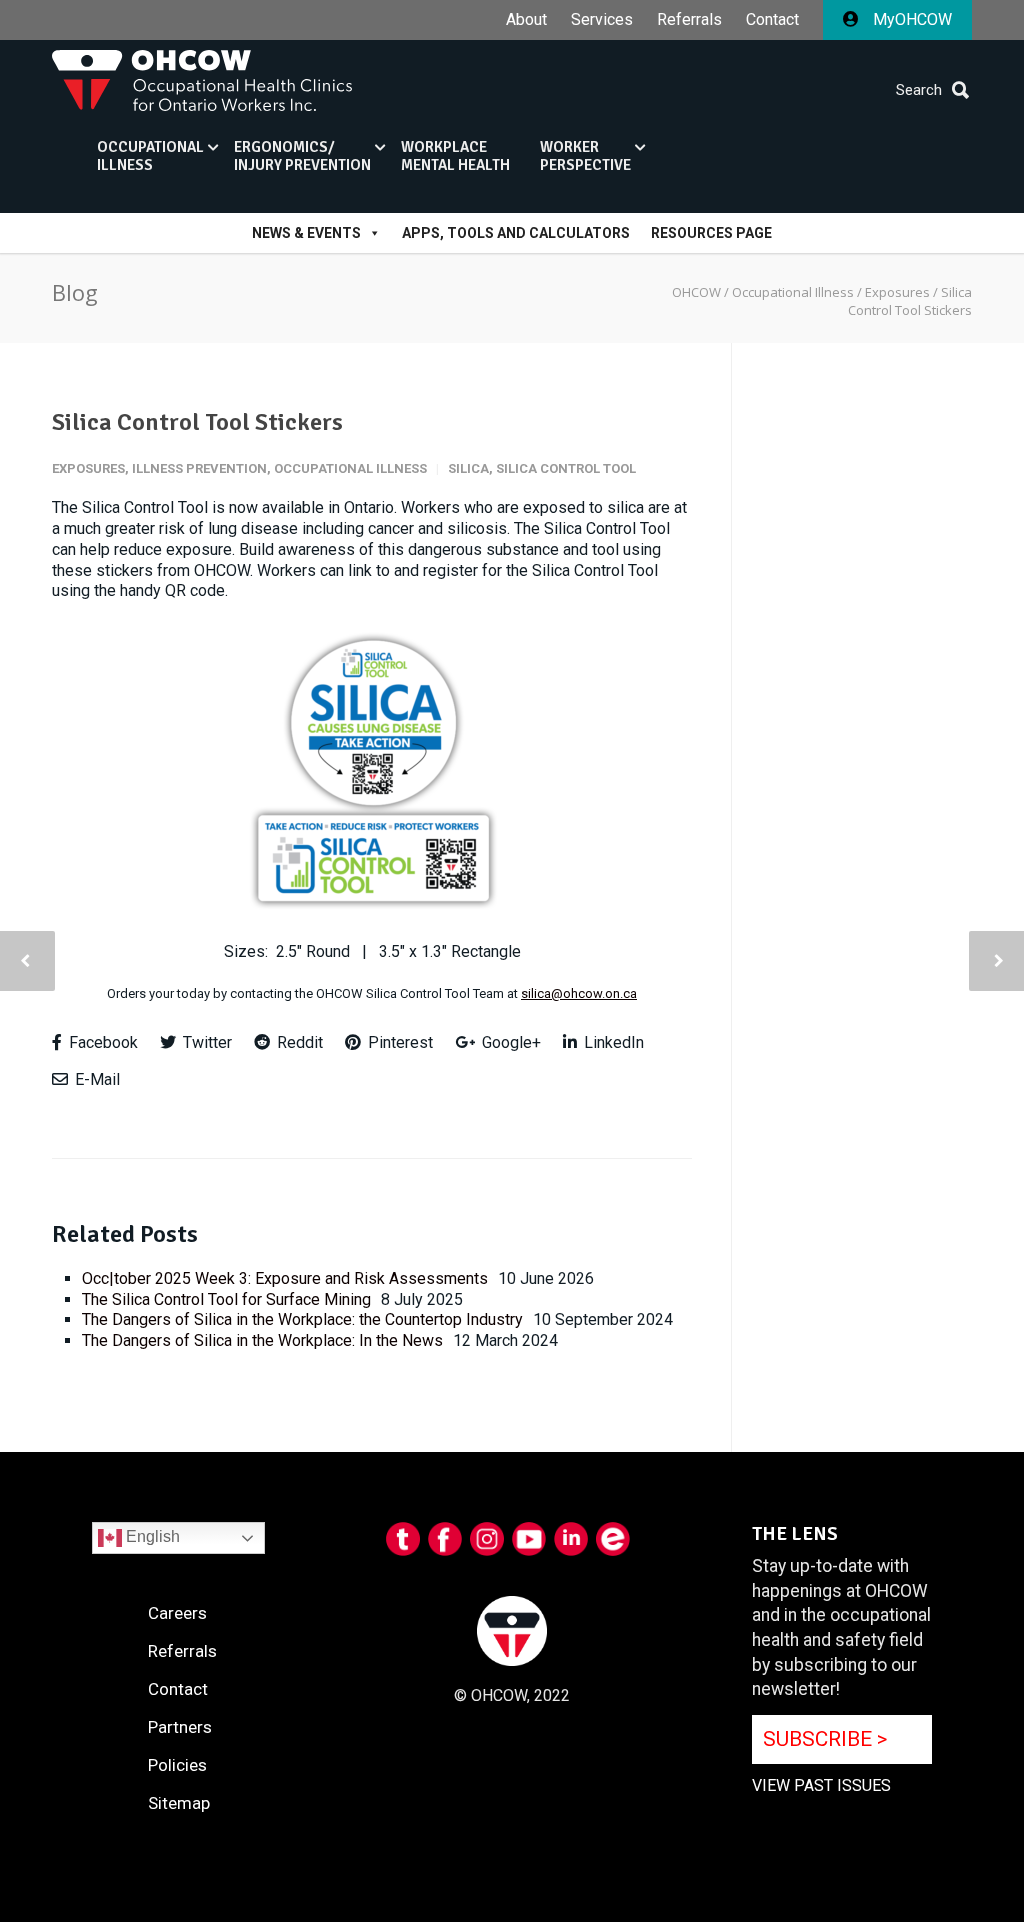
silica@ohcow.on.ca (579, 993)
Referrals (689, 20)
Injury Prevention (302, 156)
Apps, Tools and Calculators (516, 233)
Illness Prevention (199, 468)
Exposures (88, 468)
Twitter (205, 1042)
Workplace (455, 156)
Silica (468, 468)
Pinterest (398, 1042)
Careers (177, 1613)
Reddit (298, 1042)
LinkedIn (612, 1042)
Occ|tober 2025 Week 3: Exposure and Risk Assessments (285, 1278)
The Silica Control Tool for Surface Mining (226, 1299)
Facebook (101, 1042)
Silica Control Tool (566, 468)
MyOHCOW (910, 19)
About (526, 20)
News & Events (306, 233)
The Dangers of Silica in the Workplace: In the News (262, 1340)
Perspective (585, 156)
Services (602, 20)
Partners (180, 1727)
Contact (772, 20)
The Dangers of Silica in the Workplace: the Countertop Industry (302, 1319)
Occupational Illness (350, 468)
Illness (150, 156)
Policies (177, 1765)
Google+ (509, 1042)
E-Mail (95, 1079)
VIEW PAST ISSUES (821, 1785)
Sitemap (179, 1803)
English (151, 1536)
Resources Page (711, 233)
